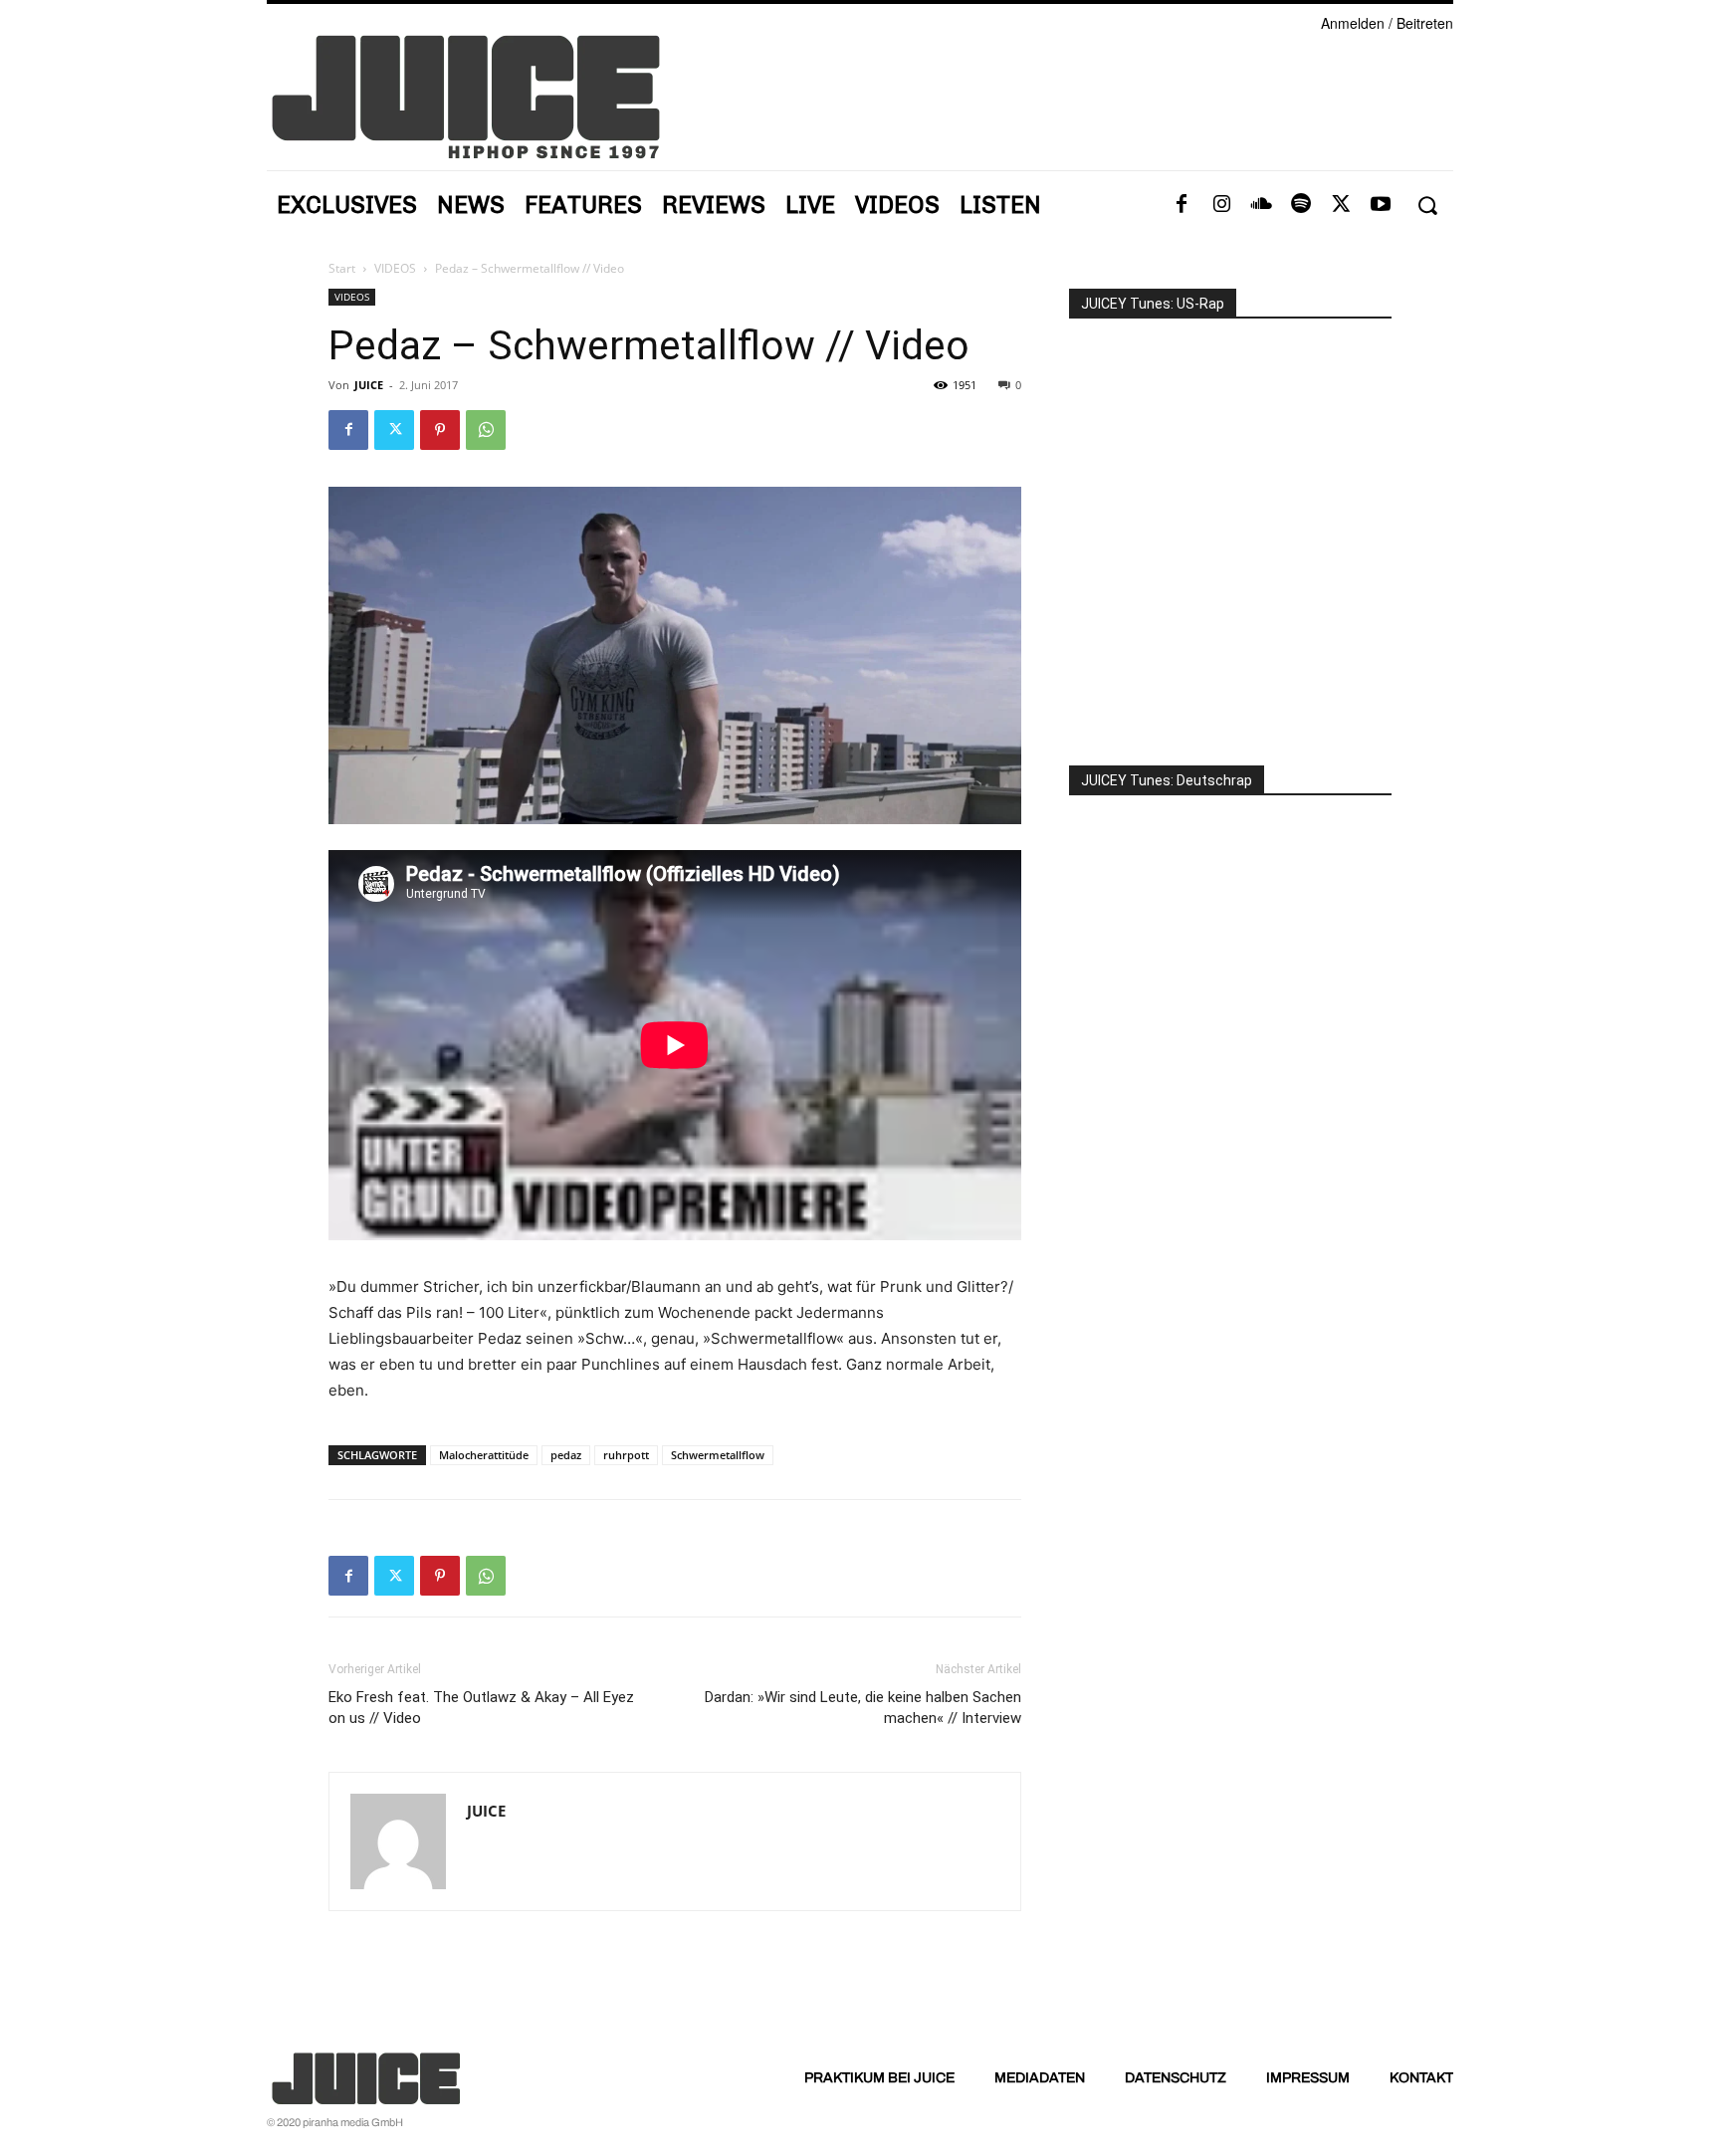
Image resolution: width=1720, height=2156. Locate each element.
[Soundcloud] (1261, 205)
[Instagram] (1221, 205)
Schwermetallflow (718, 1455)
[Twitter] (1341, 205)
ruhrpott (626, 1455)
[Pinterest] (440, 430)
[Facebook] (1182, 205)
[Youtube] (1381, 205)
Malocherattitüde (484, 1455)
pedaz (566, 1455)
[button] (1427, 206)
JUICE (369, 385)
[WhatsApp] (486, 430)
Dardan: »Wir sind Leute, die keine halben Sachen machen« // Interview (863, 1708)
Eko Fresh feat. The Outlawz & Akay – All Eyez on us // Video (481, 1708)
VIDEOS (395, 268)
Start (342, 268)
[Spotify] (1301, 205)
